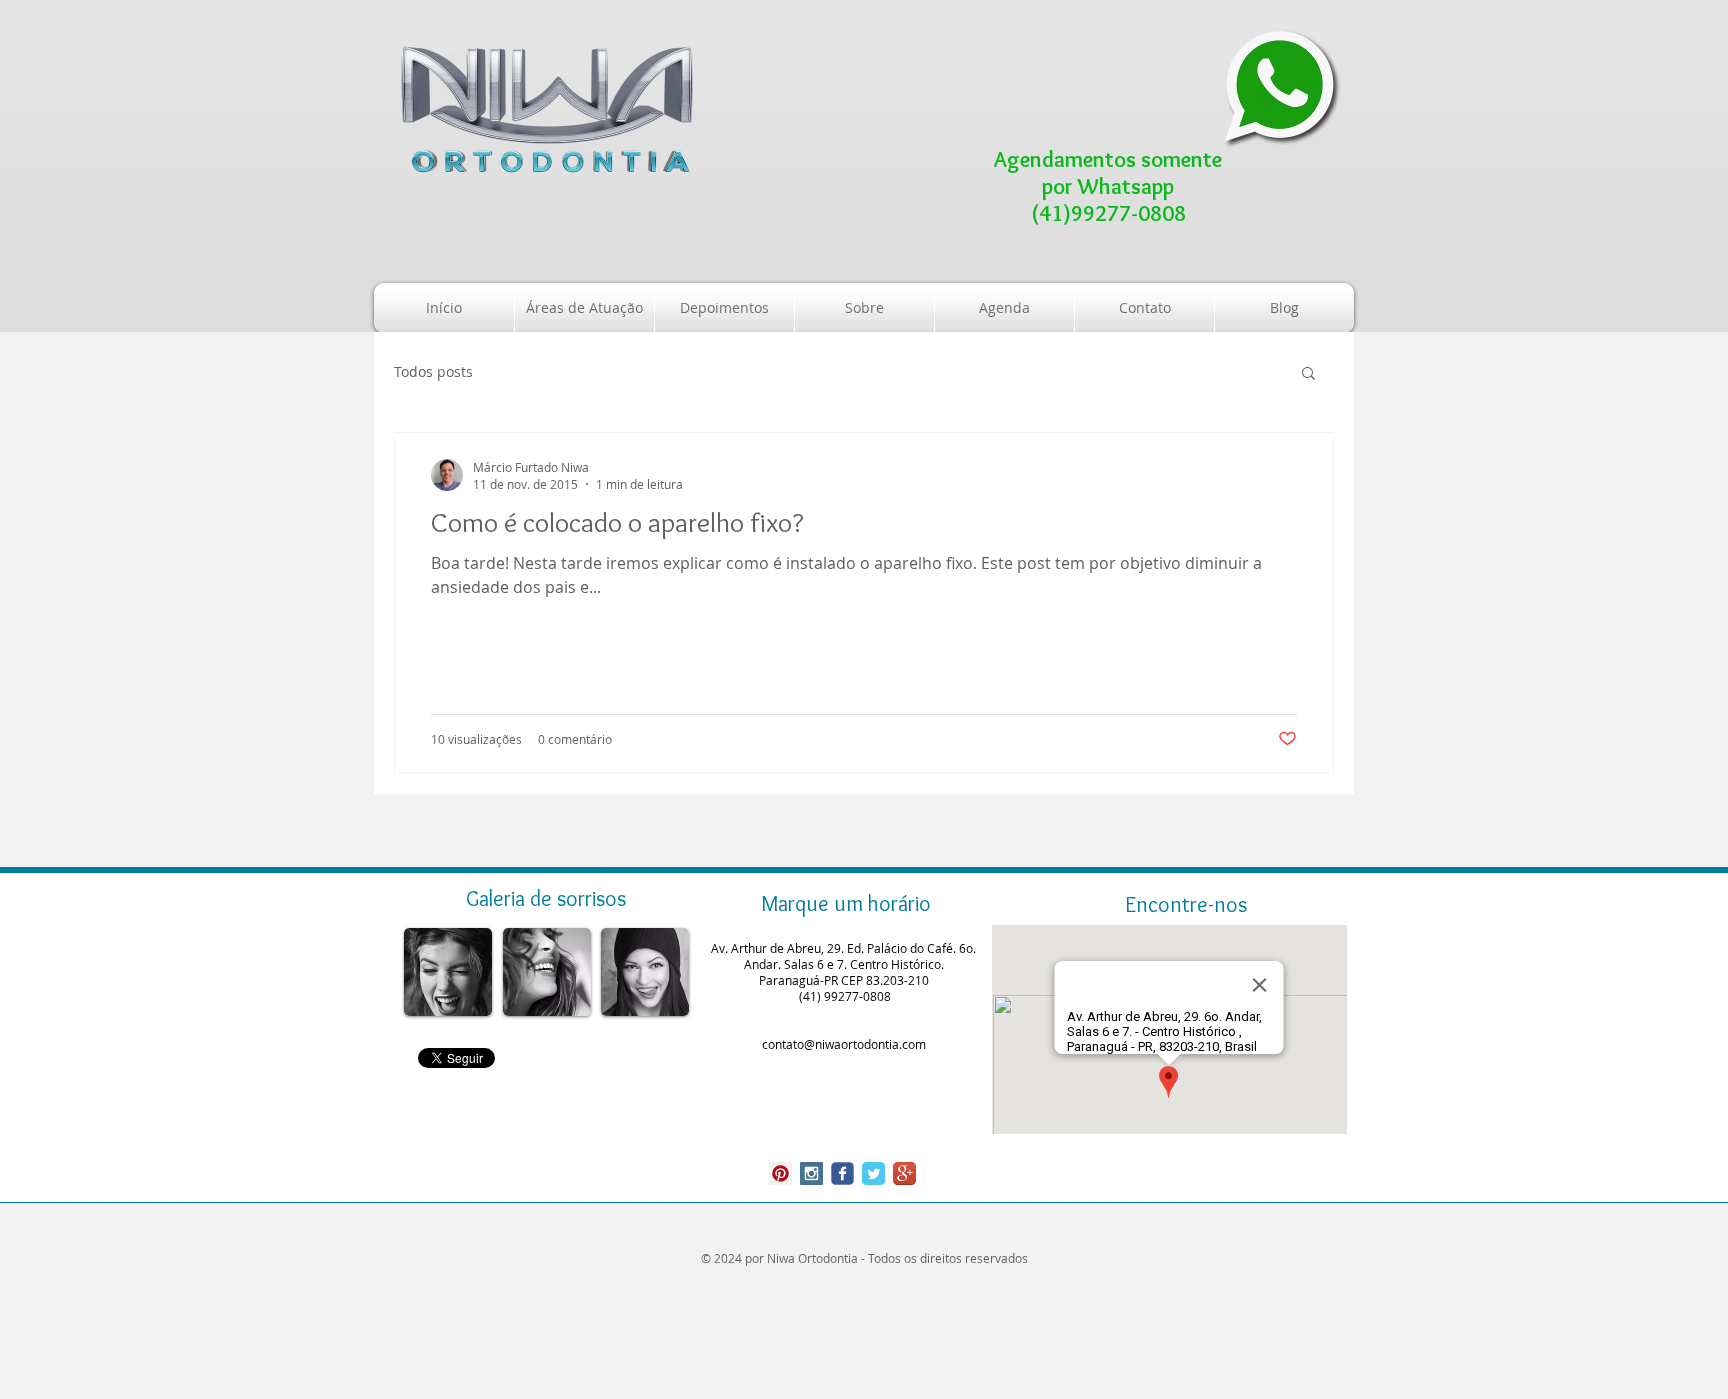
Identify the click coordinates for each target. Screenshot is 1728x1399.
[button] (1308, 374)
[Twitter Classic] (873, 1173)
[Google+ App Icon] (904, 1173)
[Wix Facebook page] (842, 1173)
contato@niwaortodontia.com (844, 1044)
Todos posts (433, 371)
